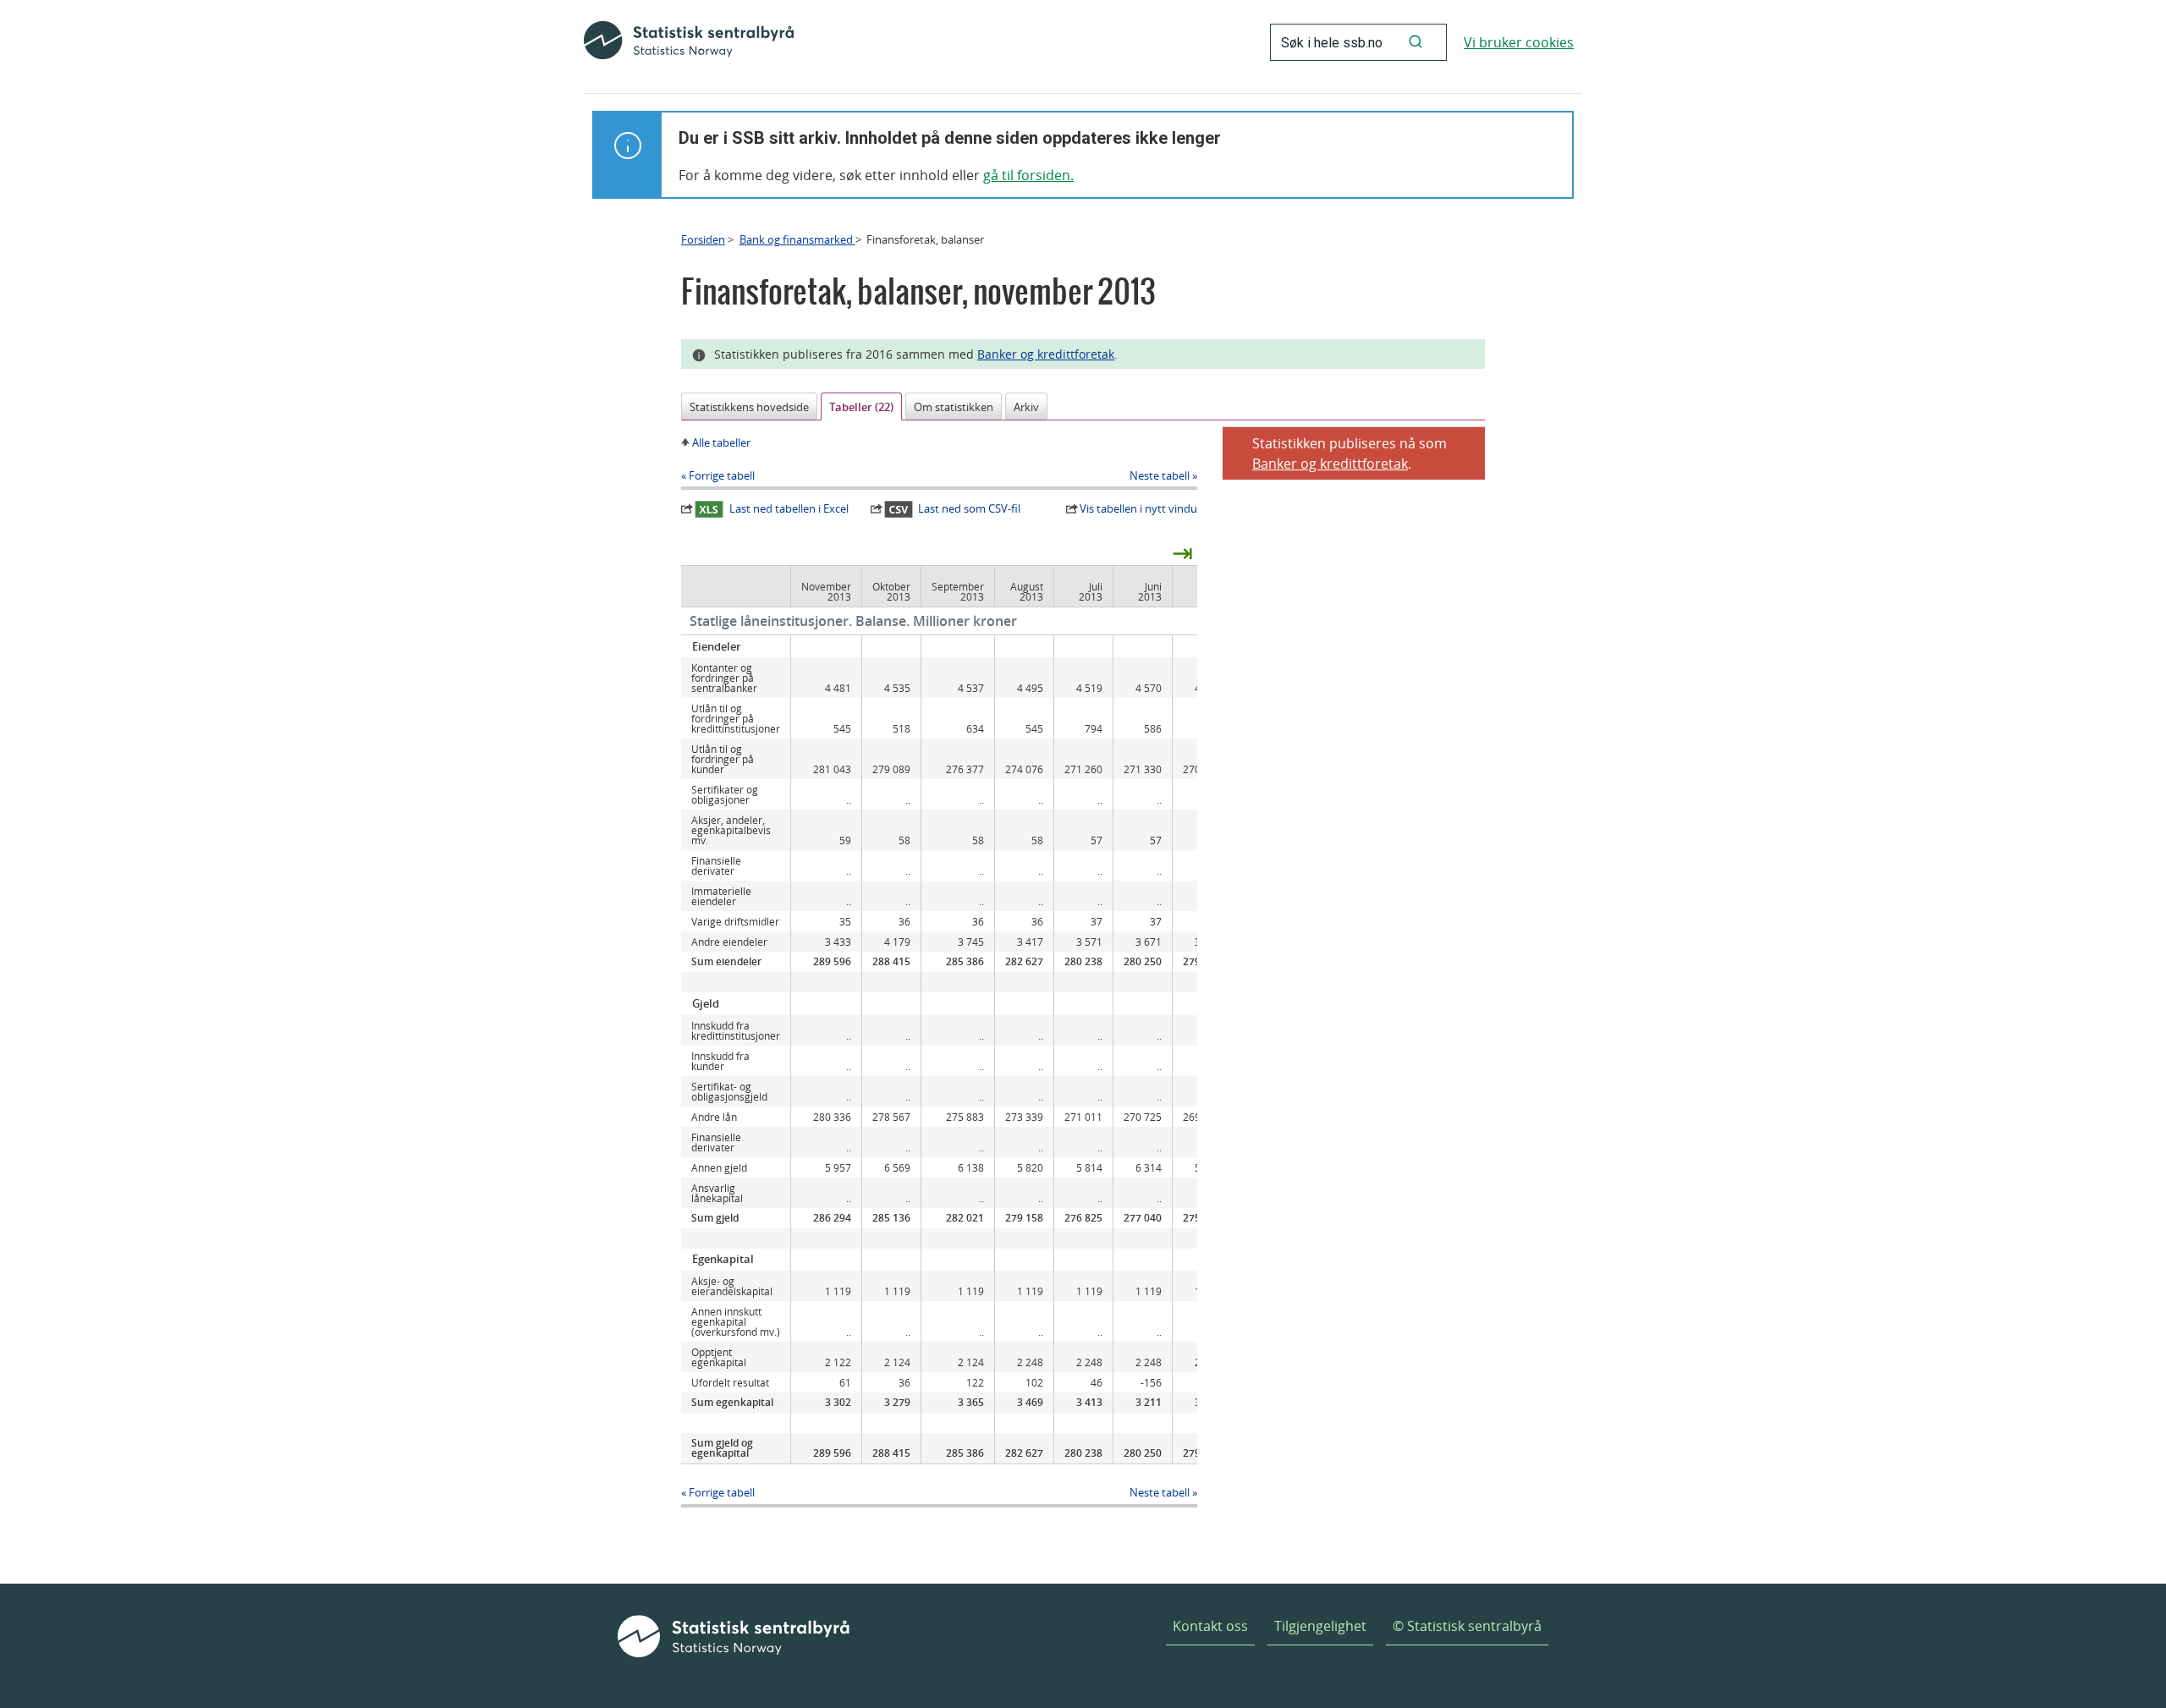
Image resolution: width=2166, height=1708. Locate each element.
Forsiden (703, 239)
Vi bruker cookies (1519, 42)
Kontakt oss (1210, 1626)
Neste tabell (1160, 475)
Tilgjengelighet (1320, 1626)
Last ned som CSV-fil (969, 508)
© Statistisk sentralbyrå (1467, 1626)
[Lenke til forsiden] (689, 42)
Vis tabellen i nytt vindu (1138, 508)
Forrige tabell (722, 475)
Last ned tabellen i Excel (789, 508)
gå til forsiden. (1028, 175)
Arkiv (1026, 407)
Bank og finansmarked (797, 239)
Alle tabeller (721, 442)
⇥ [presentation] (1182, 552)
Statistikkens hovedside (749, 407)
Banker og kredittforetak (1046, 354)
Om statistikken (954, 407)
